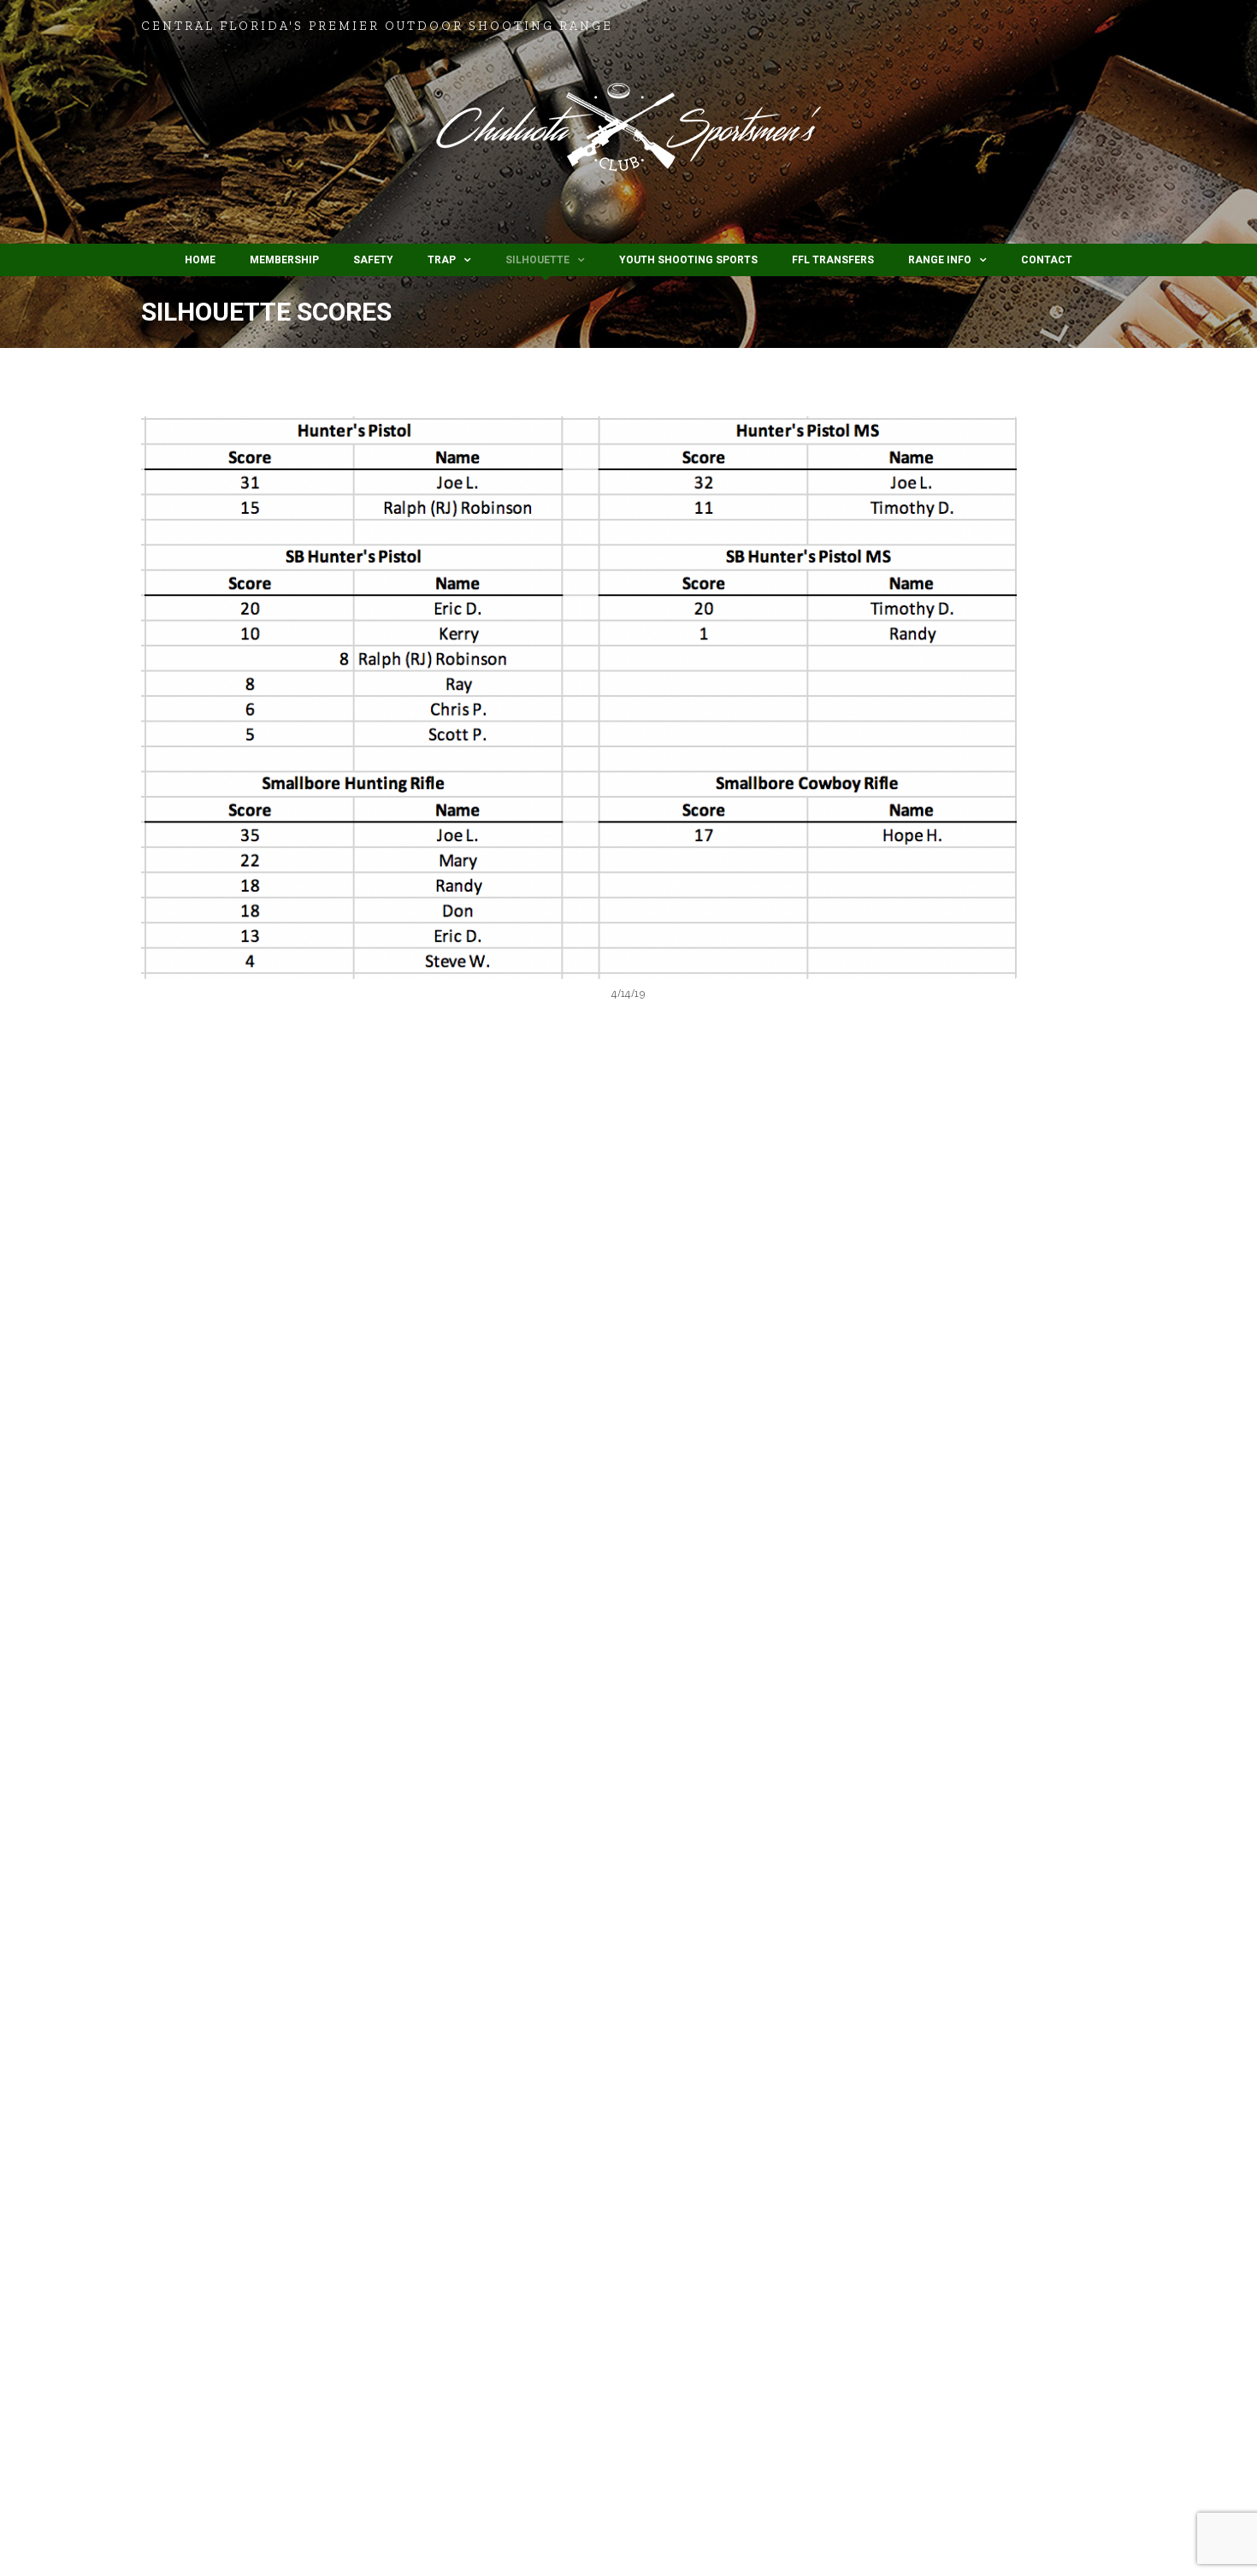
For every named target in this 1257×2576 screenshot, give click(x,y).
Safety (373, 260)
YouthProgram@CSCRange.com (1005, 1780)
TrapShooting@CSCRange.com (980, 1739)
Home (200, 260)
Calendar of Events (212, 1385)
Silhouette (537, 260)
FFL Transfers (833, 260)
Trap (442, 260)
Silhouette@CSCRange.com (1019, 1801)
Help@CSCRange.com (989, 1698)
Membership (284, 260)
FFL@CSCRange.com (963, 1760)
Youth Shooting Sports (688, 260)
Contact (1047, 260)
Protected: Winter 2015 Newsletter (832, 1390)
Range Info (940, 260)
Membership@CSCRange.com (983, 1719)
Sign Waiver (195, 1497)
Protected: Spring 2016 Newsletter (832, 1301)
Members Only (772, 1237)
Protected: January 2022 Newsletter (837, 1213)
